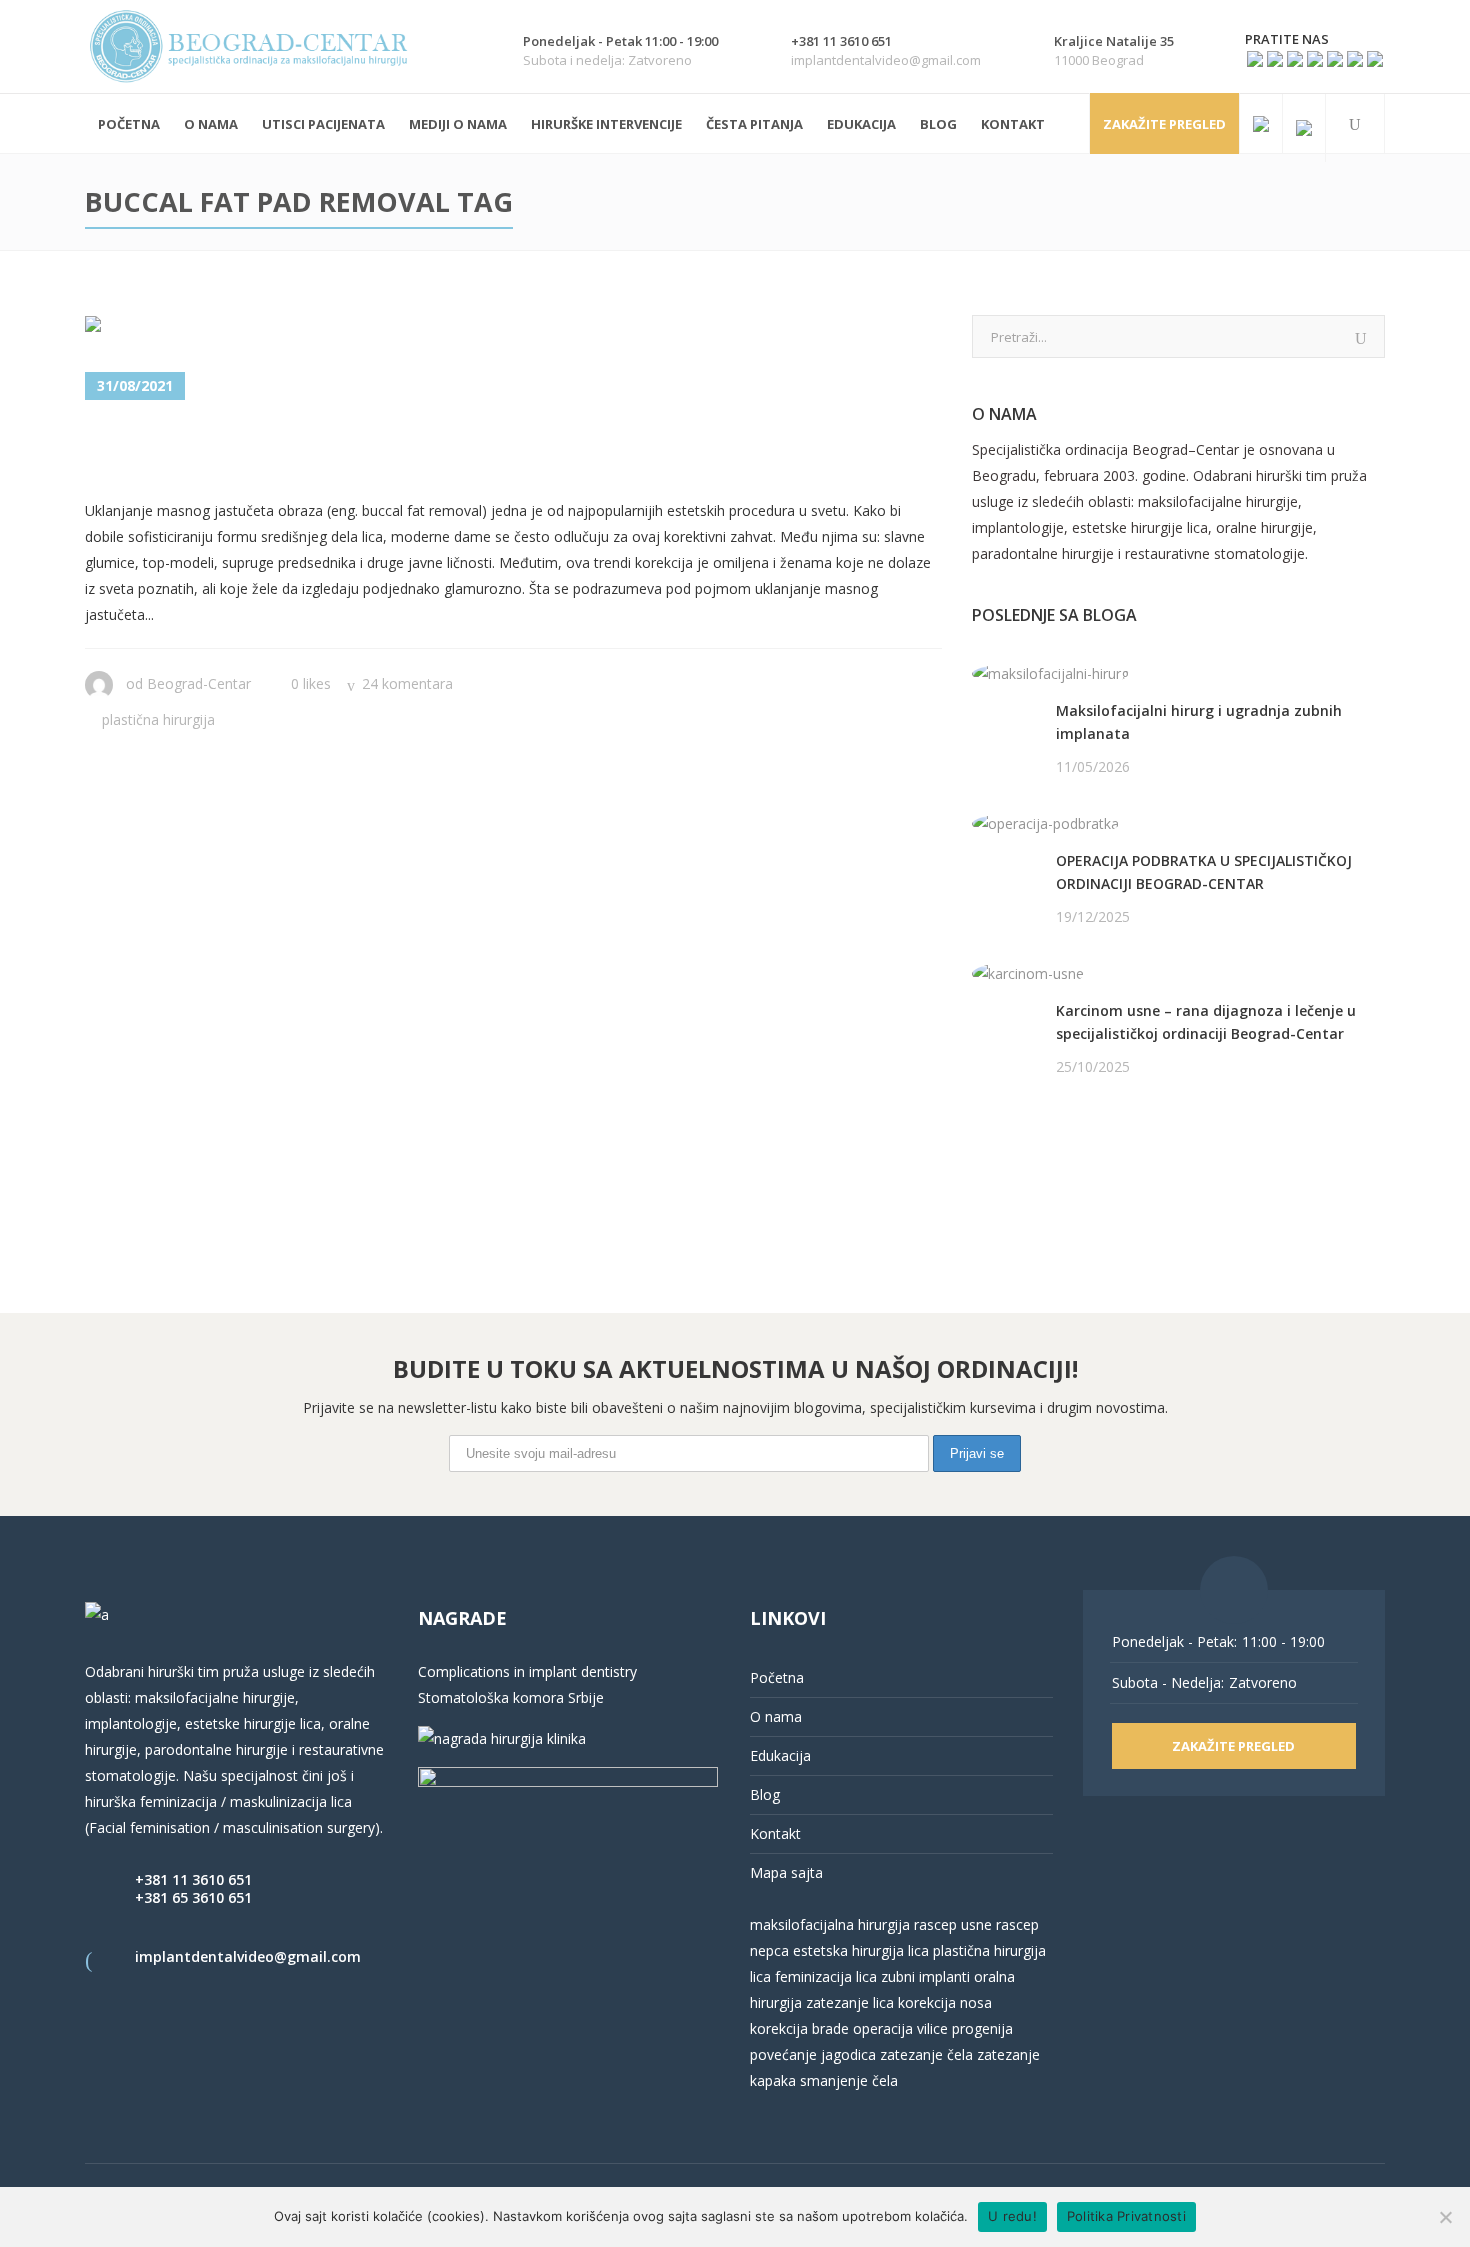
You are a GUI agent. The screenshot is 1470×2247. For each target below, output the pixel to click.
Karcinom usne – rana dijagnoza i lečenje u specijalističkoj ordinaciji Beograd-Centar (1206, 1022)
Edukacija (780, 1755)
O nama (776, 1716)
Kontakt (775, 1833)
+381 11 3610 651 (193, 1879)
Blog (765, 1794)
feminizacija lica (826, 1976)
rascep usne (953, 1924)
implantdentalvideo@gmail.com (248, 1956)
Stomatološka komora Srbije (511, 1697)
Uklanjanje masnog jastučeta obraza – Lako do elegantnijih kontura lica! (490, 451)
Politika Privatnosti (1126, 2216)
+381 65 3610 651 (193, 1897)
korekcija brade (799, 2028)
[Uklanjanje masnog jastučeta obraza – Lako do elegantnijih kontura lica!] (268, 328)
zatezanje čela (926, 2054)
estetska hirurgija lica (861, 1950)
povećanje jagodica (813, 2054)
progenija (982, 2028)
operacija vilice (900, 2028)
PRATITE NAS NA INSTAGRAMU (1076, 1169)
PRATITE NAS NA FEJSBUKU (1064, 1143)
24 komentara (407, 683)
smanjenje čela (849, 2080)
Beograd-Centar (199, 683)
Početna (777, 1677)
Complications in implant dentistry (527, 1671)
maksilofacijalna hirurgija (832, 1924)
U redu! (1012, 2216)
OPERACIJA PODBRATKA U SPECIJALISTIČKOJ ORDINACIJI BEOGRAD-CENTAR (1204, 872)
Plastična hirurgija (158, 719)
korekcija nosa (943, 2002)
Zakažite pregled (1164, 124)
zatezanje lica (850, 2002)
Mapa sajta (786, 1872)
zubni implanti (925, 1976)
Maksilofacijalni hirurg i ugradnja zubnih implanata (1199, 722)
